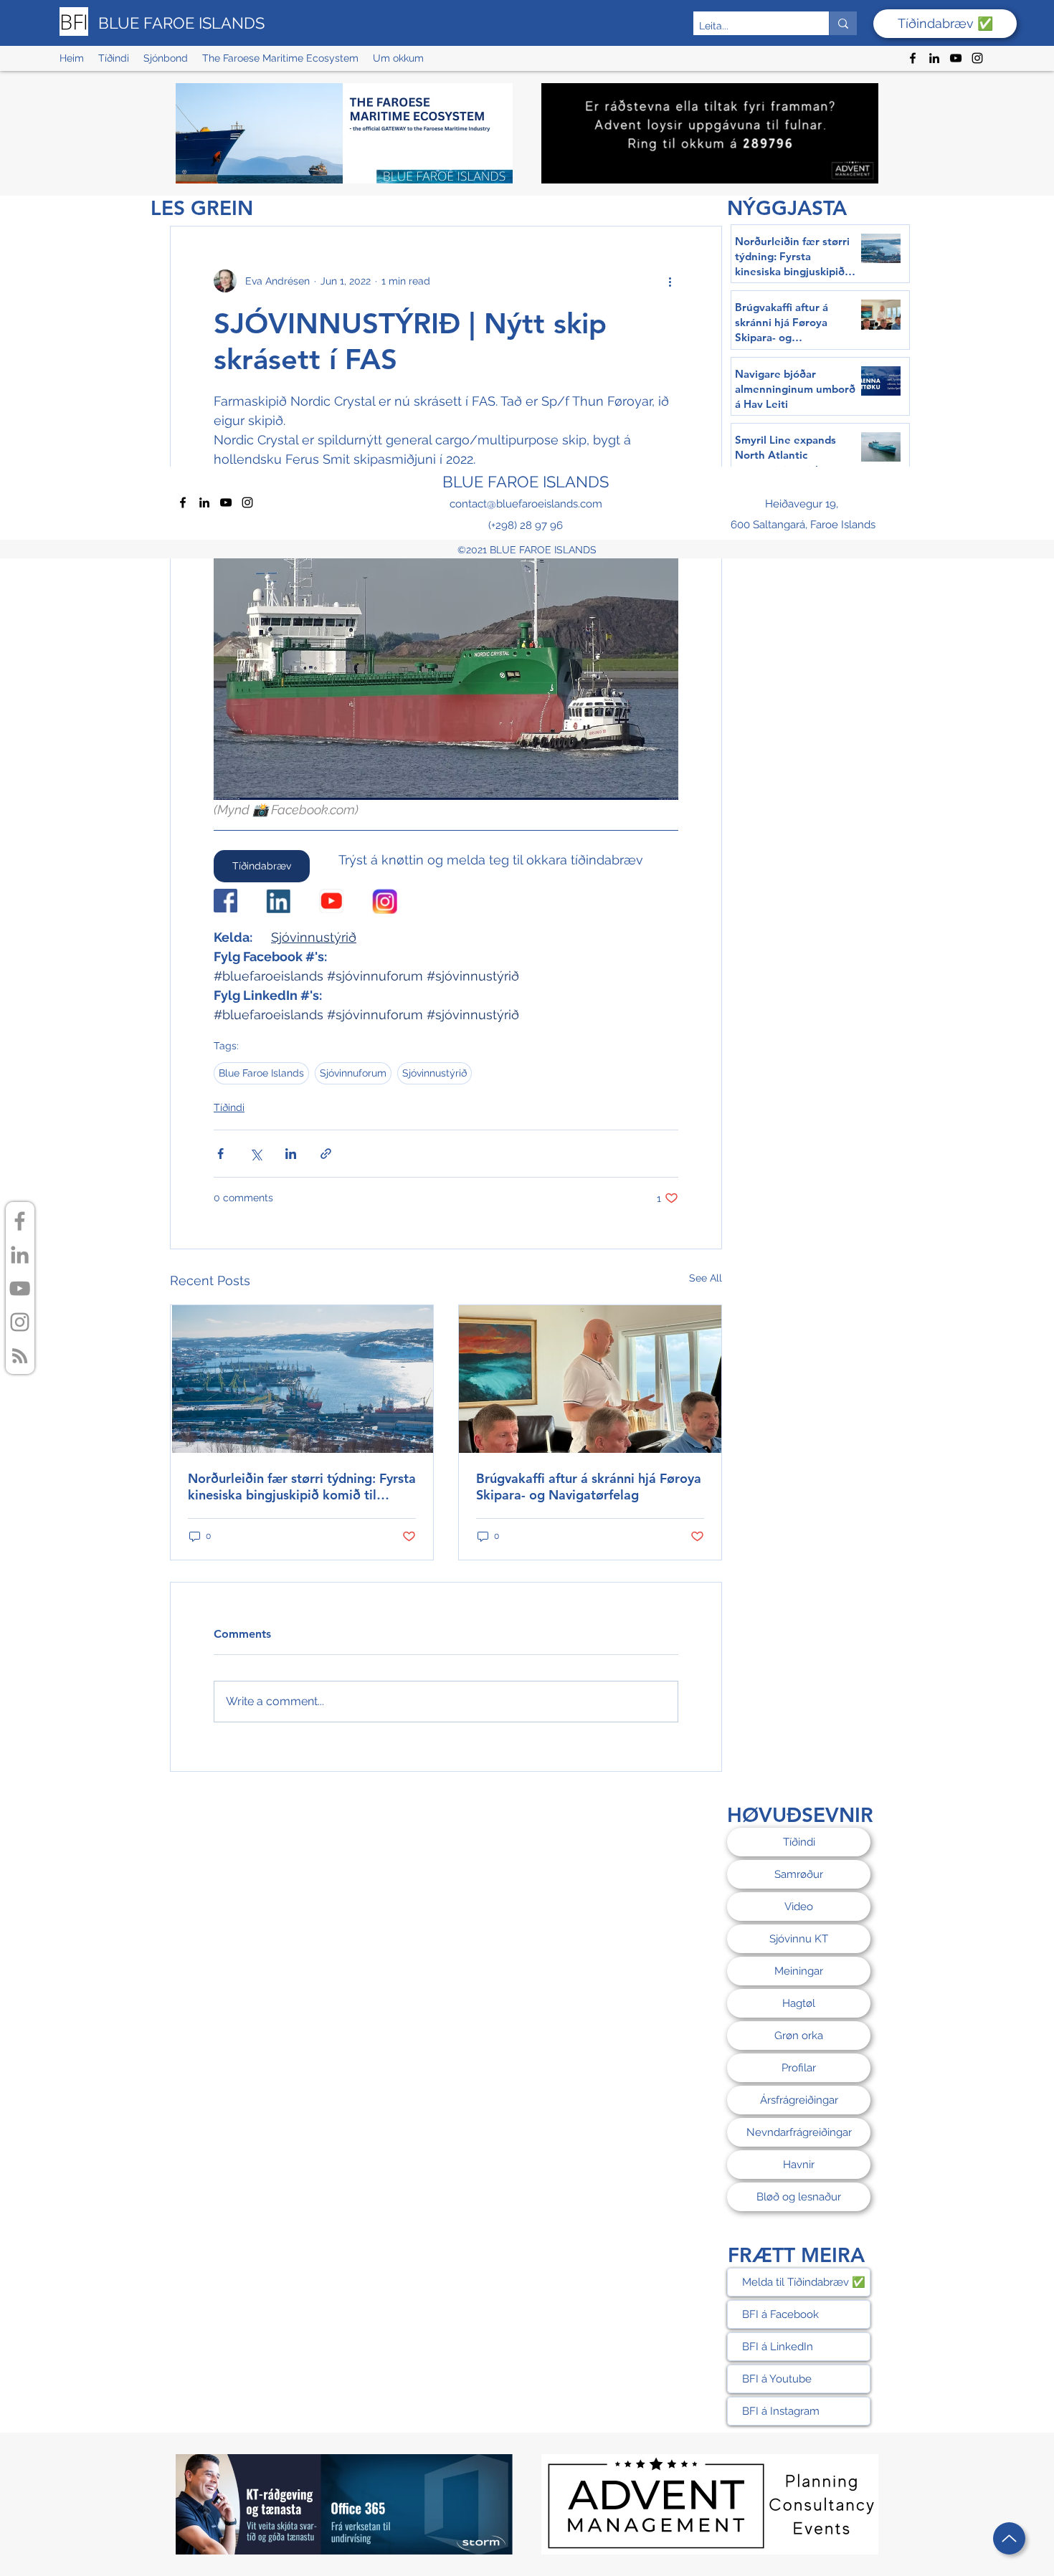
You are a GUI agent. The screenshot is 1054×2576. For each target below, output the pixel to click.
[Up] (1009, 2538)
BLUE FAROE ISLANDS (181, 23)
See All (706, 1278)
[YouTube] (956, 58)
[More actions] (670, 281)
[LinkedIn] (934, 58)
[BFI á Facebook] (20, 1221)
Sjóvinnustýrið (435, 1073)
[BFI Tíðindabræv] (20, 1356)
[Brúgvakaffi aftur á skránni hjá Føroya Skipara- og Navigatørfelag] (590, 1379)
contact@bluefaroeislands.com (526, 504)
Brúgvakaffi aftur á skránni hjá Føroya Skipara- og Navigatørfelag (589, 1487)
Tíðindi (229, 1107)
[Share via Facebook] (220, 1154)
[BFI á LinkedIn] (20, 1255)
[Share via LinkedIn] (291, 1154)
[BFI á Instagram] (20, 1322)
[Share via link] (326, 1154)
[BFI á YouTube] (20, 1288)
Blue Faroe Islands (261, 1073)
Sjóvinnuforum (353, 1073)
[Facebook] (913, 58)
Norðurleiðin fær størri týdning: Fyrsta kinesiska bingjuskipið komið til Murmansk (302, 1487)
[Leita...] (843, 23)
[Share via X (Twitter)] (256, 1154)
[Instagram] (977, 58)
